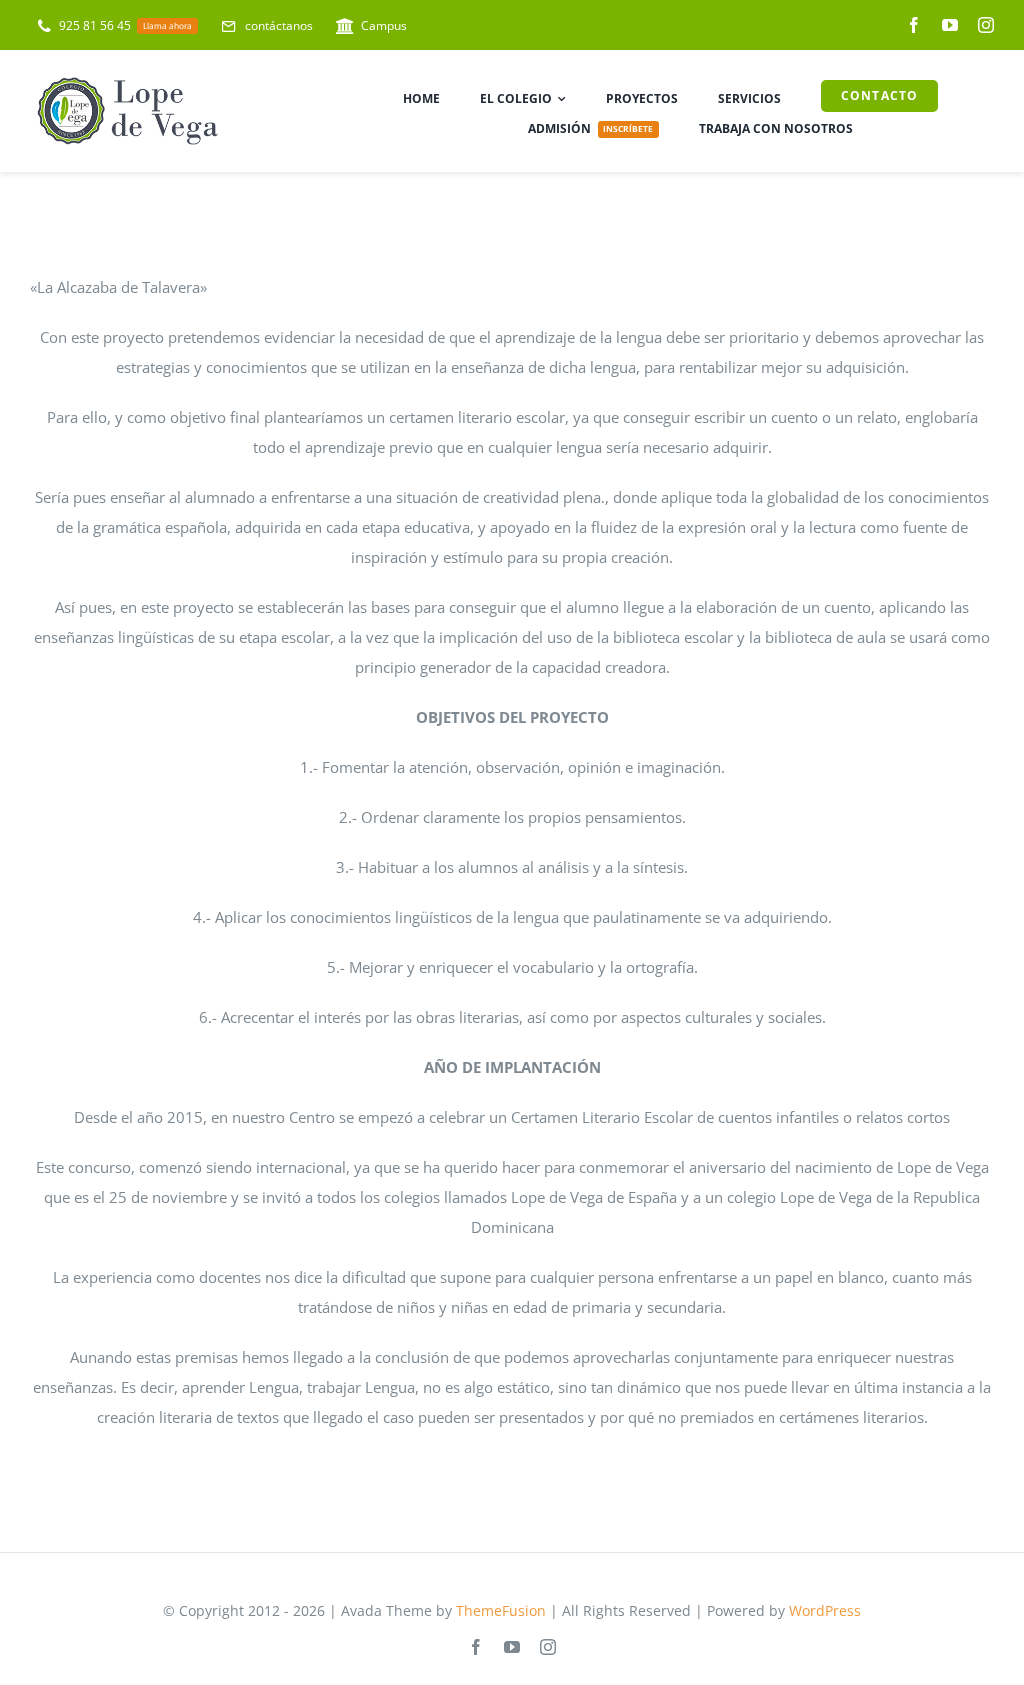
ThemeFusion (501, 1610)
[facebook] (914, 25)
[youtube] (950, 25)
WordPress (825, 1610)
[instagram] (986, 25)
